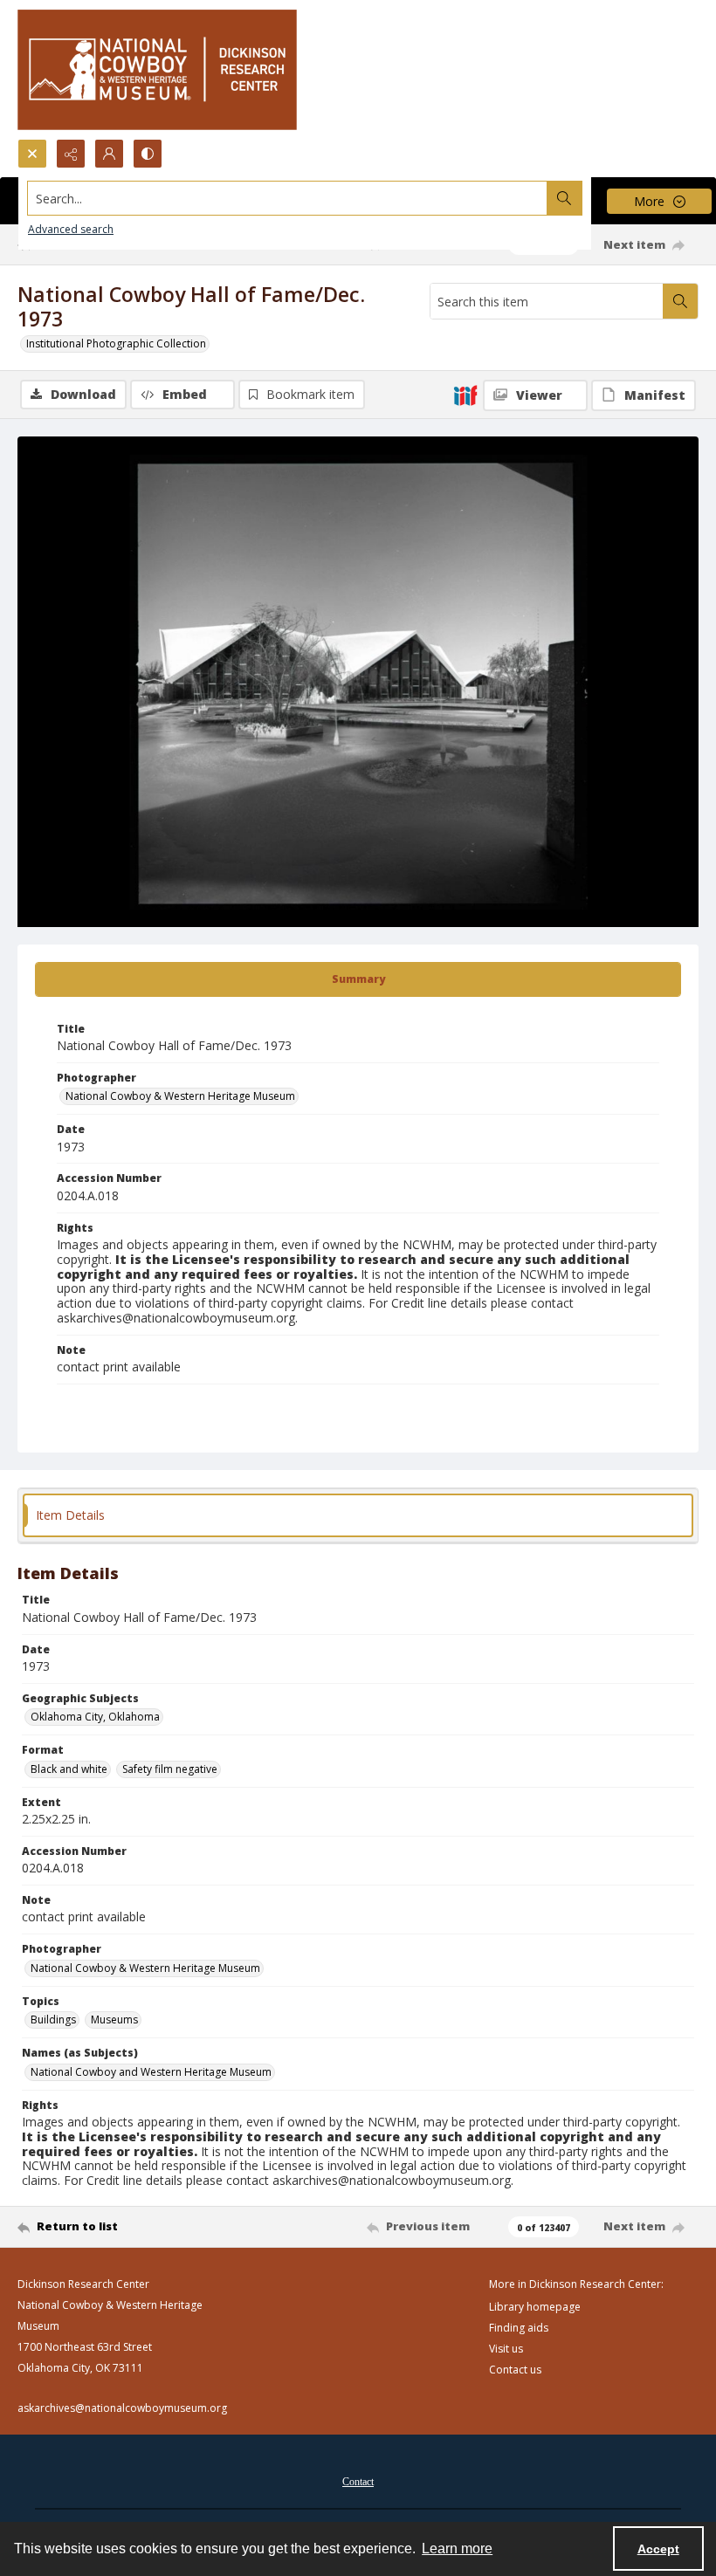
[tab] (358, 979)
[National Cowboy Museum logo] (157, 69)
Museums (114, 2020)
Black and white (69, 1769)
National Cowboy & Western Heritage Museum (180, 1096)
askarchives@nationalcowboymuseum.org (122, 2408)
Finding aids (519, 2328)
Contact (358, 2482)
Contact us (515, 2370)
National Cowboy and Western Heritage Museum (151, 2072)
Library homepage (535, 2307)
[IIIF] (465, 395)
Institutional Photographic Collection (116, 343)
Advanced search (71, 229)
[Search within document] (680, 301)
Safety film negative (170, 1769)
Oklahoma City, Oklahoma (95, 1717)
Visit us (506, 2349)
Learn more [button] (457, 2549)
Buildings (53, 2020)
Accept (658, 2549)
